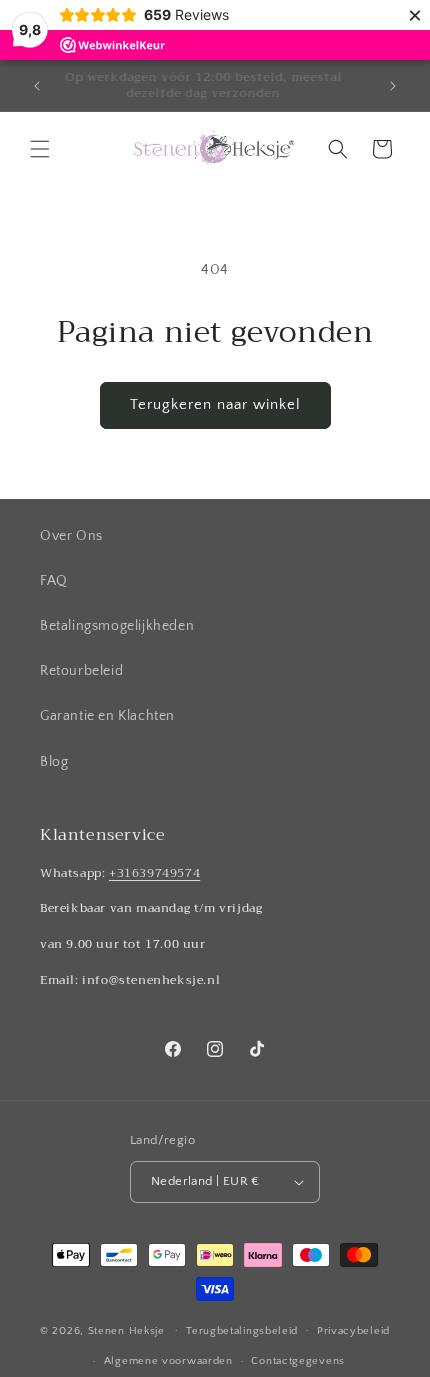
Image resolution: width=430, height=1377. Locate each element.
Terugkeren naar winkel (215, 404)
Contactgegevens (298, 1361)
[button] (40, 149)
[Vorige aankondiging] (37, 86)
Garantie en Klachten (107, 716)
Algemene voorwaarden (168, 1361)
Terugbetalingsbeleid (242, 1331)
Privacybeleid (353, 1331)
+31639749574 (154, 873)
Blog (54, 762)
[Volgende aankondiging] (393, 86)
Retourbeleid (81, 671)
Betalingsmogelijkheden (117, 626)
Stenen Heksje (126, 1330)
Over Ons (71, 536)
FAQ (54, 581)
